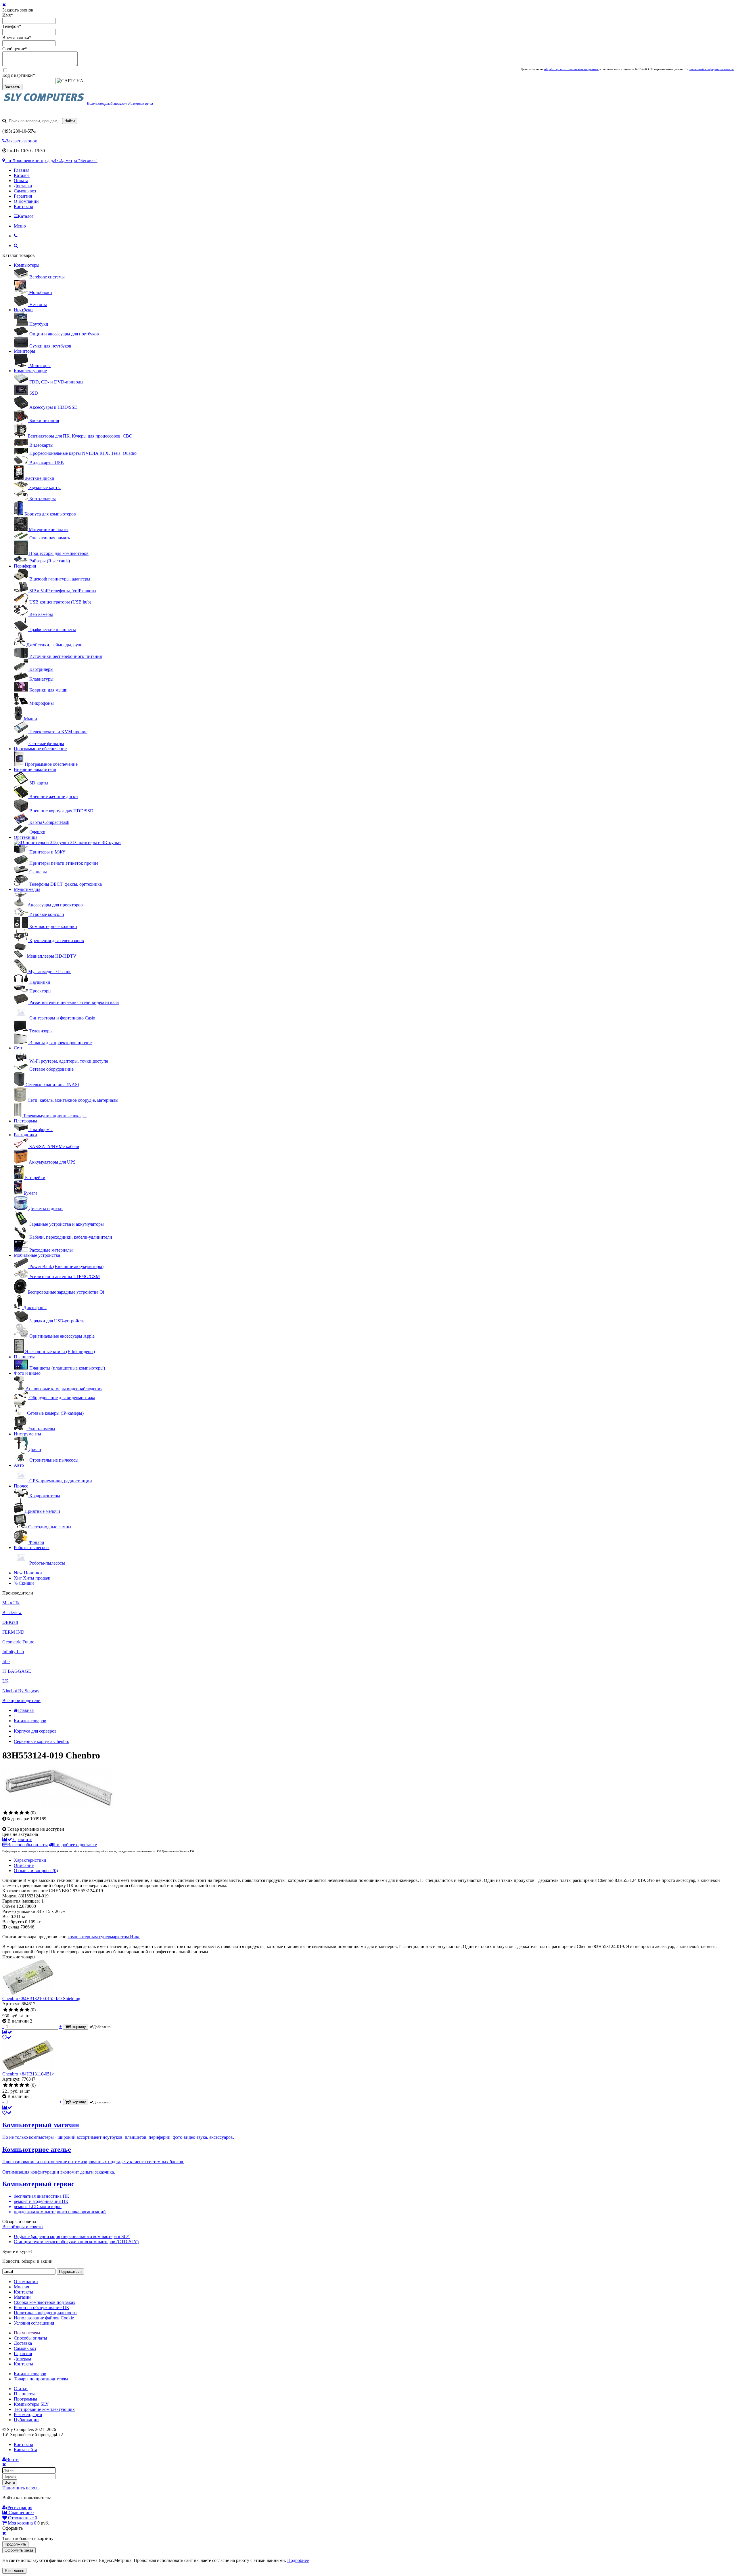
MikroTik (11, 1603)
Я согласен (14, 2571)
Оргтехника (26, 837)
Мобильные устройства (37, 1255)
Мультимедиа (27, 889)
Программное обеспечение (40, 749)
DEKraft (10, 1622)
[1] (5, 1813)
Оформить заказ (19, 2550)
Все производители (21, 1701)
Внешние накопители (35, 769)
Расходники (25, 1135)
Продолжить (15, 2544)
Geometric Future (18, 1642)
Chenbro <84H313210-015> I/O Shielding (41, 1999)
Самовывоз (25, 191)
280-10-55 (17, 131)
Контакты (23, 206)
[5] (27, 1813)
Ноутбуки (23, 310)
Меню (20, 226)
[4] (22, 1813)
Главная (22, 170)
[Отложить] (7, 2037)
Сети (19, 1048)
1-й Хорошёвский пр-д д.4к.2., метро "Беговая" (51, 160)
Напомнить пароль (21, 2488)
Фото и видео (27, 1373)
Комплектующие (30, 371)
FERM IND (13, 1632)
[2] (11, 1813)
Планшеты (24, 1357)
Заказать (12, 87)
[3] (16, 1813)
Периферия (25, 566)
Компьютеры (27, 265)
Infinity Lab (13, 1652)
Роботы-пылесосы (32, 1547)
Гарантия (23, 196)
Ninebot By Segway (21, 1691)
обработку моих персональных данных (571, 69)
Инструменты (27, 1434)
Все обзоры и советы (23, 2227)
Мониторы (24, 351)
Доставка (23, 186)
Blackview (12, 1612)
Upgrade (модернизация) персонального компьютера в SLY (72, 2236)
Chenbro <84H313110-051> (28, 2074)
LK (5, 1681)
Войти (10, 2482)
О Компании (26, 201)
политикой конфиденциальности (712, 69)
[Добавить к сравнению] (7, 2032)
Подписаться (70, 2272)
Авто (19, 1465)
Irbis (6, 1661)
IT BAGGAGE (17, 1671)
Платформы (25, 1121)
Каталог (22, 175)
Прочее (21, 1486)
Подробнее (298, 2560)
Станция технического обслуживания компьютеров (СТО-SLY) (76, 2242)
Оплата (21, 181)
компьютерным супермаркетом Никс (104, 1937)
